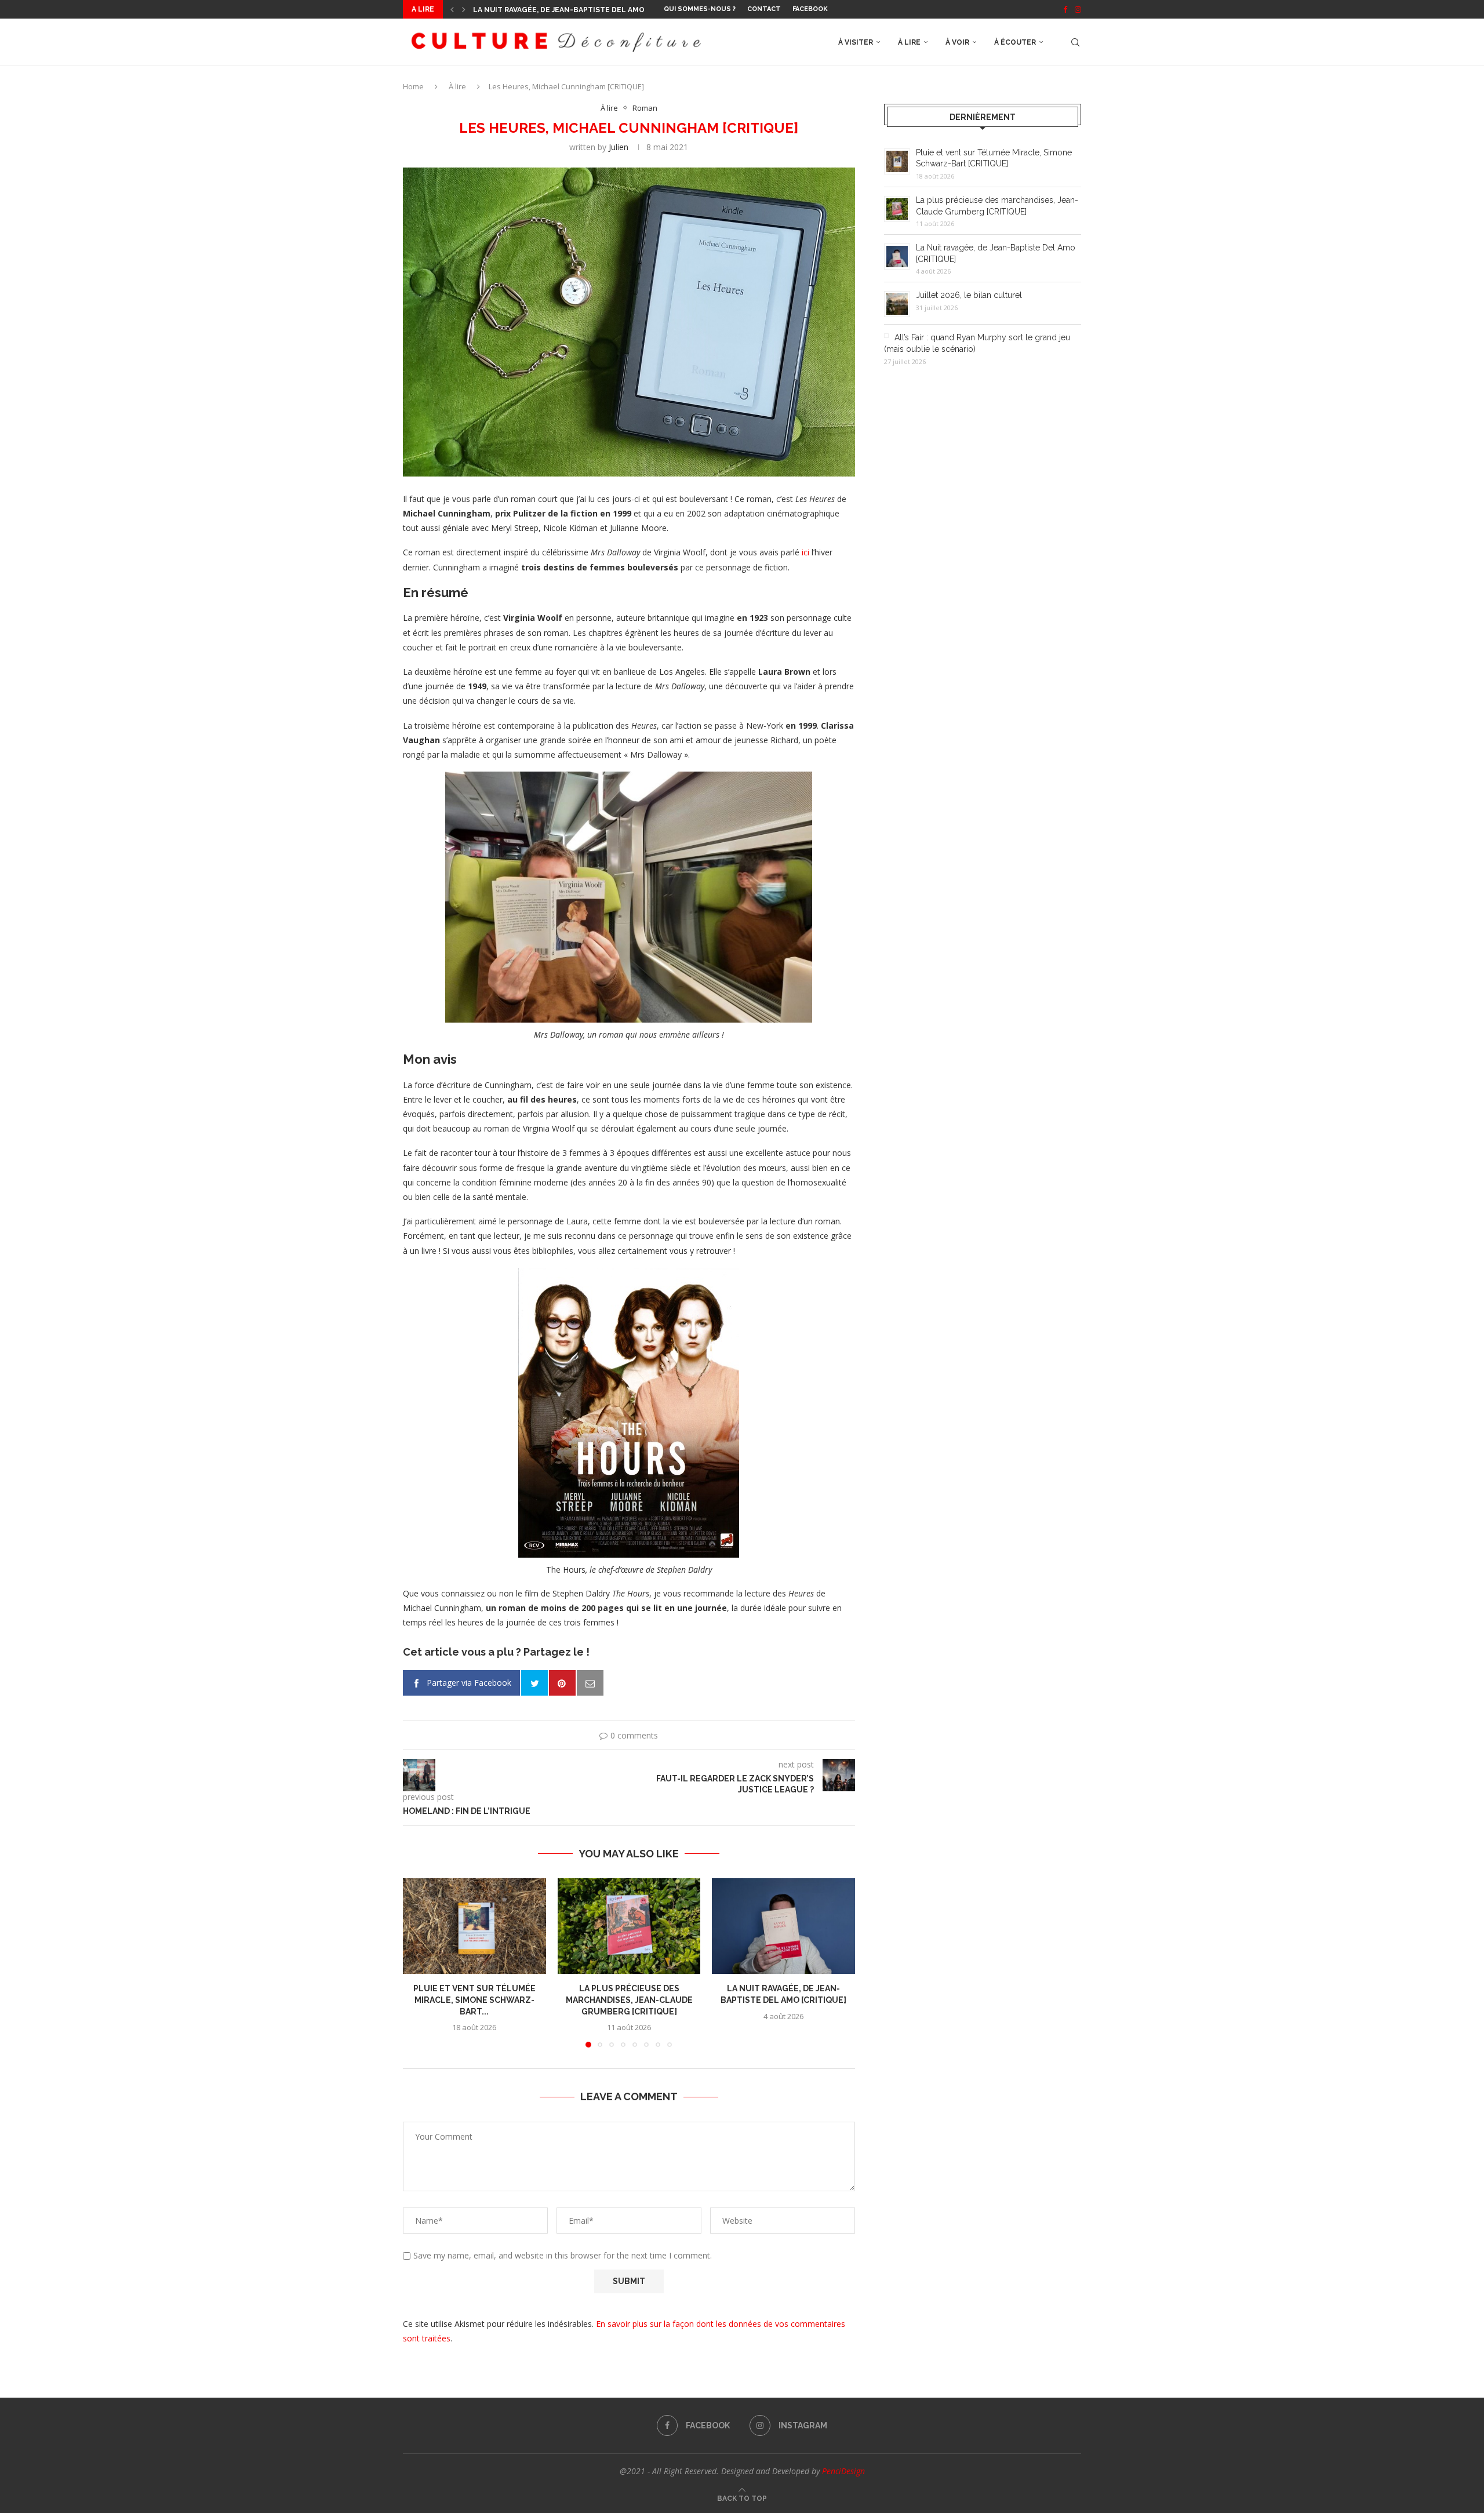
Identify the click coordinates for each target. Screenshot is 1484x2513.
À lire (909, 42)
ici (805, 552)
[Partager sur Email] (590, 1683)
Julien (619, 147)
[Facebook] (1065, 9)
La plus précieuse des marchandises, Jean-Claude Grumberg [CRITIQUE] (629, 2000)
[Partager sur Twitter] (534, 1683)
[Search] (1075, 42)
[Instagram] (1078, 9)
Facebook (810, 9)
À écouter (1015, 42)
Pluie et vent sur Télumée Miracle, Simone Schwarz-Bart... (474, 2000)
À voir (957, 42)
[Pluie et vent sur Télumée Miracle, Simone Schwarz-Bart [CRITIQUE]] (474, 1926)
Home (413, 86)
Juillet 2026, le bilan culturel (537, 10)
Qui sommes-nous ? (700, 9)
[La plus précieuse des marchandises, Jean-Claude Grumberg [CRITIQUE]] (629, 1926)
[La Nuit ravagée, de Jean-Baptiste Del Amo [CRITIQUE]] (783, 1926)
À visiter (856, 42)
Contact (764, 9)
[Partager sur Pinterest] (562, 1683)
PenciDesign (843, 2471)
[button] (452, 9)
